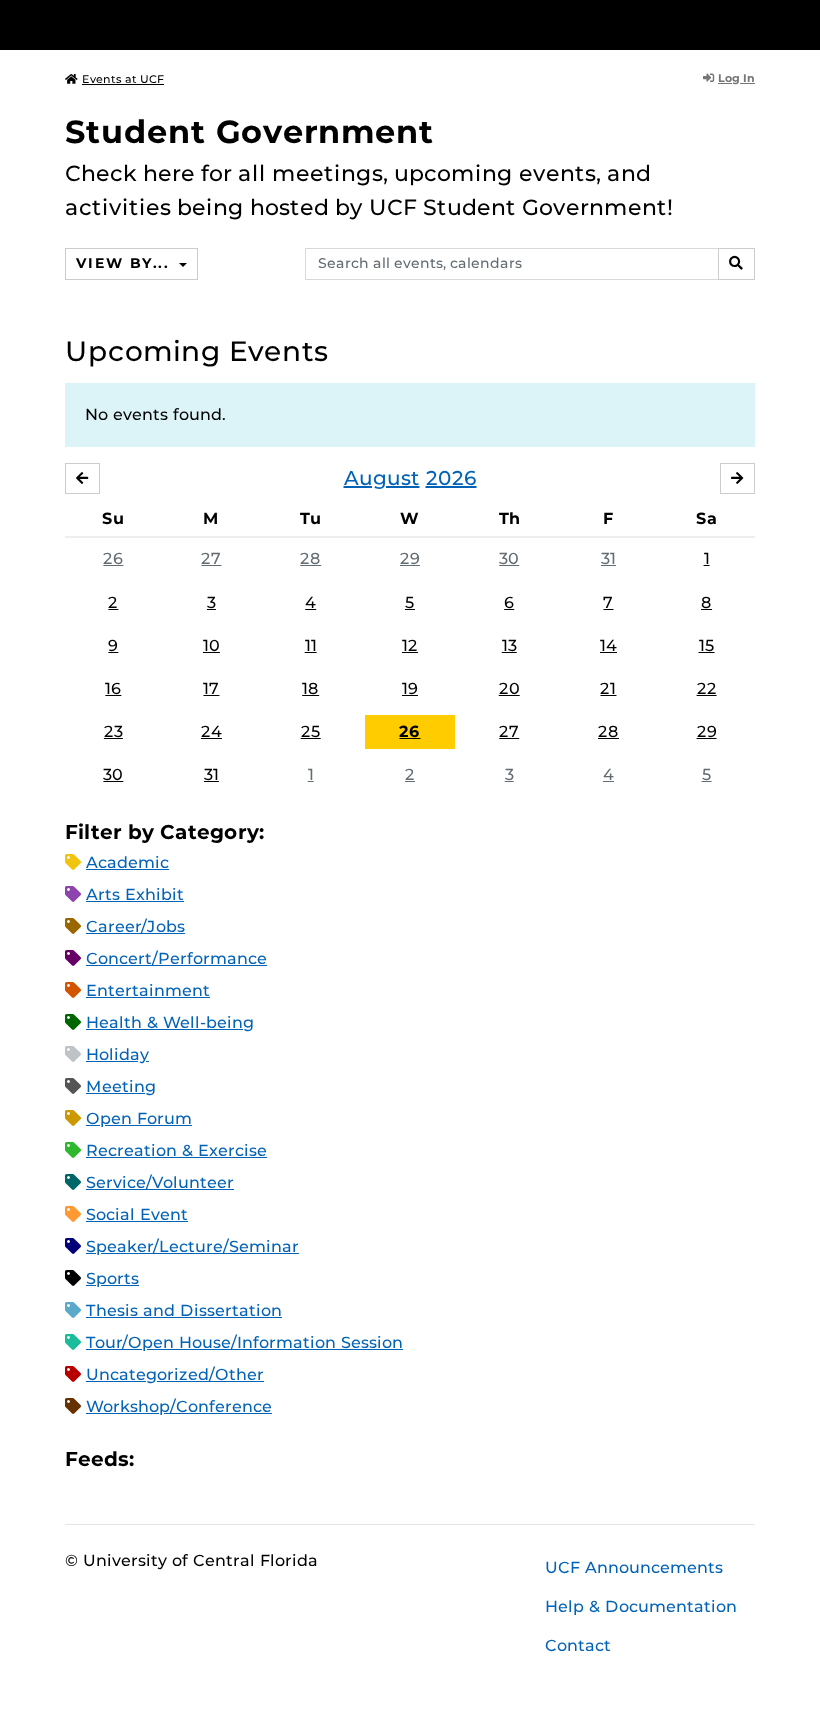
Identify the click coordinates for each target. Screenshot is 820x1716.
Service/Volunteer (160, 1182)
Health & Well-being (170, 1022)
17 (211, 688)
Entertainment (148, 990)
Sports (112, 1278)
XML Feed (262, 1459)
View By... (125, 263)
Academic (127, 862)
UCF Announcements (634, 1567)
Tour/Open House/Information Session (244, 1342)
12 (410, 645)
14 (608, 645)
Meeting (121, 1086)
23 (113, 731)
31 (608, 558)
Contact (578, 1645)
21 (608, 688)
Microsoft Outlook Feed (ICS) (194, 1459)
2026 (451, 478)
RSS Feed (228, 1459)
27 (211, 558)
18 (310, 688)
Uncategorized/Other (175, 1374)
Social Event (137, 1214)
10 (211, 645)
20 (509, 688)
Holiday (117, 1054)
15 (707, 645)
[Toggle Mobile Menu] (750, 23)
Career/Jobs (135, 926)
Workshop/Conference (179, 1406)
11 (311, 645)
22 (707, 688)
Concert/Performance (176, 958)
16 (113, 688)
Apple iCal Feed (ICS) (160, 1459)
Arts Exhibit (135, 894)
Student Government (249, 131)
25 (311, 731)
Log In (736, 78)
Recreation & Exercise (176, 1150)
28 (310, 558)
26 (113, 558)
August (382, 478)
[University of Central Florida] (198, 24)
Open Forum (139, 1118)
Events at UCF (123, 79)
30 (509, 558)
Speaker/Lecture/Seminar (192, 1246)
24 (211, 731)
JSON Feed (296, 1459)
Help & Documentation (641, 1606)
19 (410, 688)
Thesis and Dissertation (184, 1310)
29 (410, 558)
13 (509, 645)
